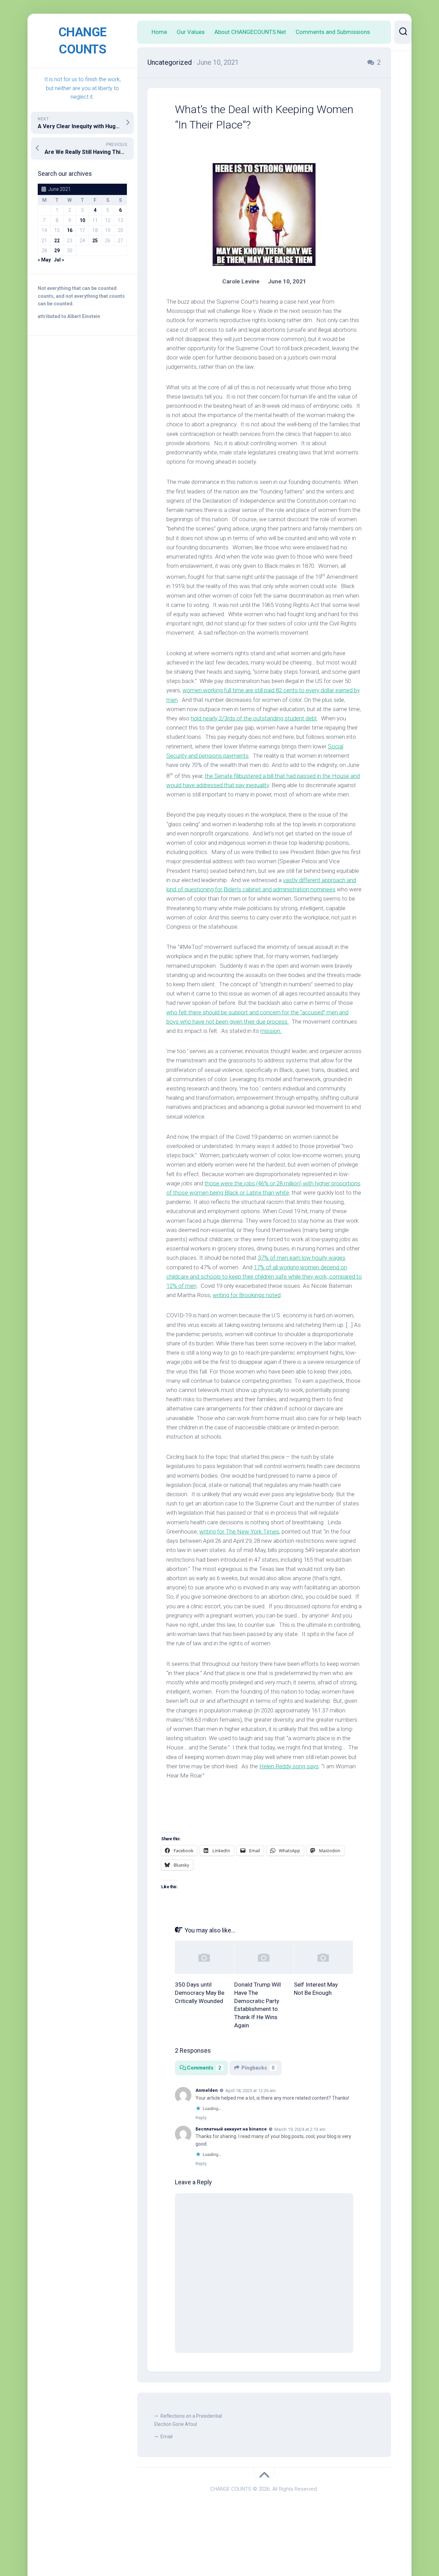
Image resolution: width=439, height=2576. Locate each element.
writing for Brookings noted (247, 1295)
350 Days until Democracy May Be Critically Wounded (200, 1993)
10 (82, 220)
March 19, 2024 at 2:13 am (300, 2129)
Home (159, 32)
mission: (271, 1031)
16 (70, 230)
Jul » (59, 260)
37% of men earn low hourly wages (302, 1258)
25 (95, 241)
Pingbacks (258, 2068)
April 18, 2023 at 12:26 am (251, 2091)
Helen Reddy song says (289, 1766)
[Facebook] (403, 68)
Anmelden (207, 2090)
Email (167, 2437)
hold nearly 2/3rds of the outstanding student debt (254, 718)
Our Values (191, 32)
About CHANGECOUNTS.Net (250, 32)
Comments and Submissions (333, 32)
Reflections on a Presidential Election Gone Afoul (188, 2420)
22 (57, 241)
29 (57, 251)
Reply (201, 2118)
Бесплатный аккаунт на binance (231, 2129)
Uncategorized (170, 62)
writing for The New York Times (239, 1531)
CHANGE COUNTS (82, 41)
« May (44, 260)
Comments (204, 2068)
